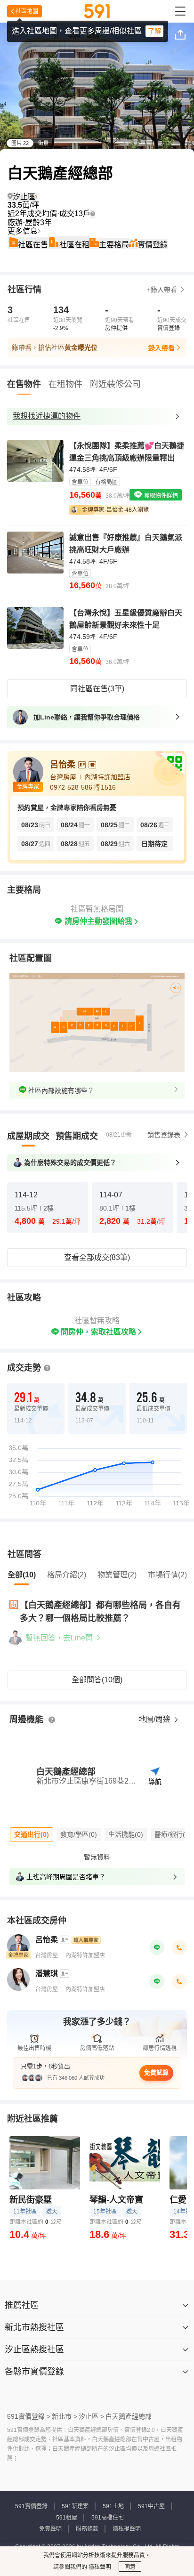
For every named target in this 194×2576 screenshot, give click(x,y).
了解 (154, 31)
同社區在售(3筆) (97, 689)
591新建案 (75, 2506)
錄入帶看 (162, 348)
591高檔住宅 (108, 2518)
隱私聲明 (99, 2567)
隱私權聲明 (127, 2529)
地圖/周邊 (155, 1719)
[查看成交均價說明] (93, 214)
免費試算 (156, 2072)
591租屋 (67, 2518)
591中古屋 (151, 2506)
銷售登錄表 (164, 1135)
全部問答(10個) (97, 1680)
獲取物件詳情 (160, 496)
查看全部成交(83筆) (97, 1257)
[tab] (28, 1136)
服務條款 (87, 2529)
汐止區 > (91, 2416)
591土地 (113, 2506)
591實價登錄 (31, 2506)
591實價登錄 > (29, 2416)
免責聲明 (50, 2529)
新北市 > (65, 2416)
